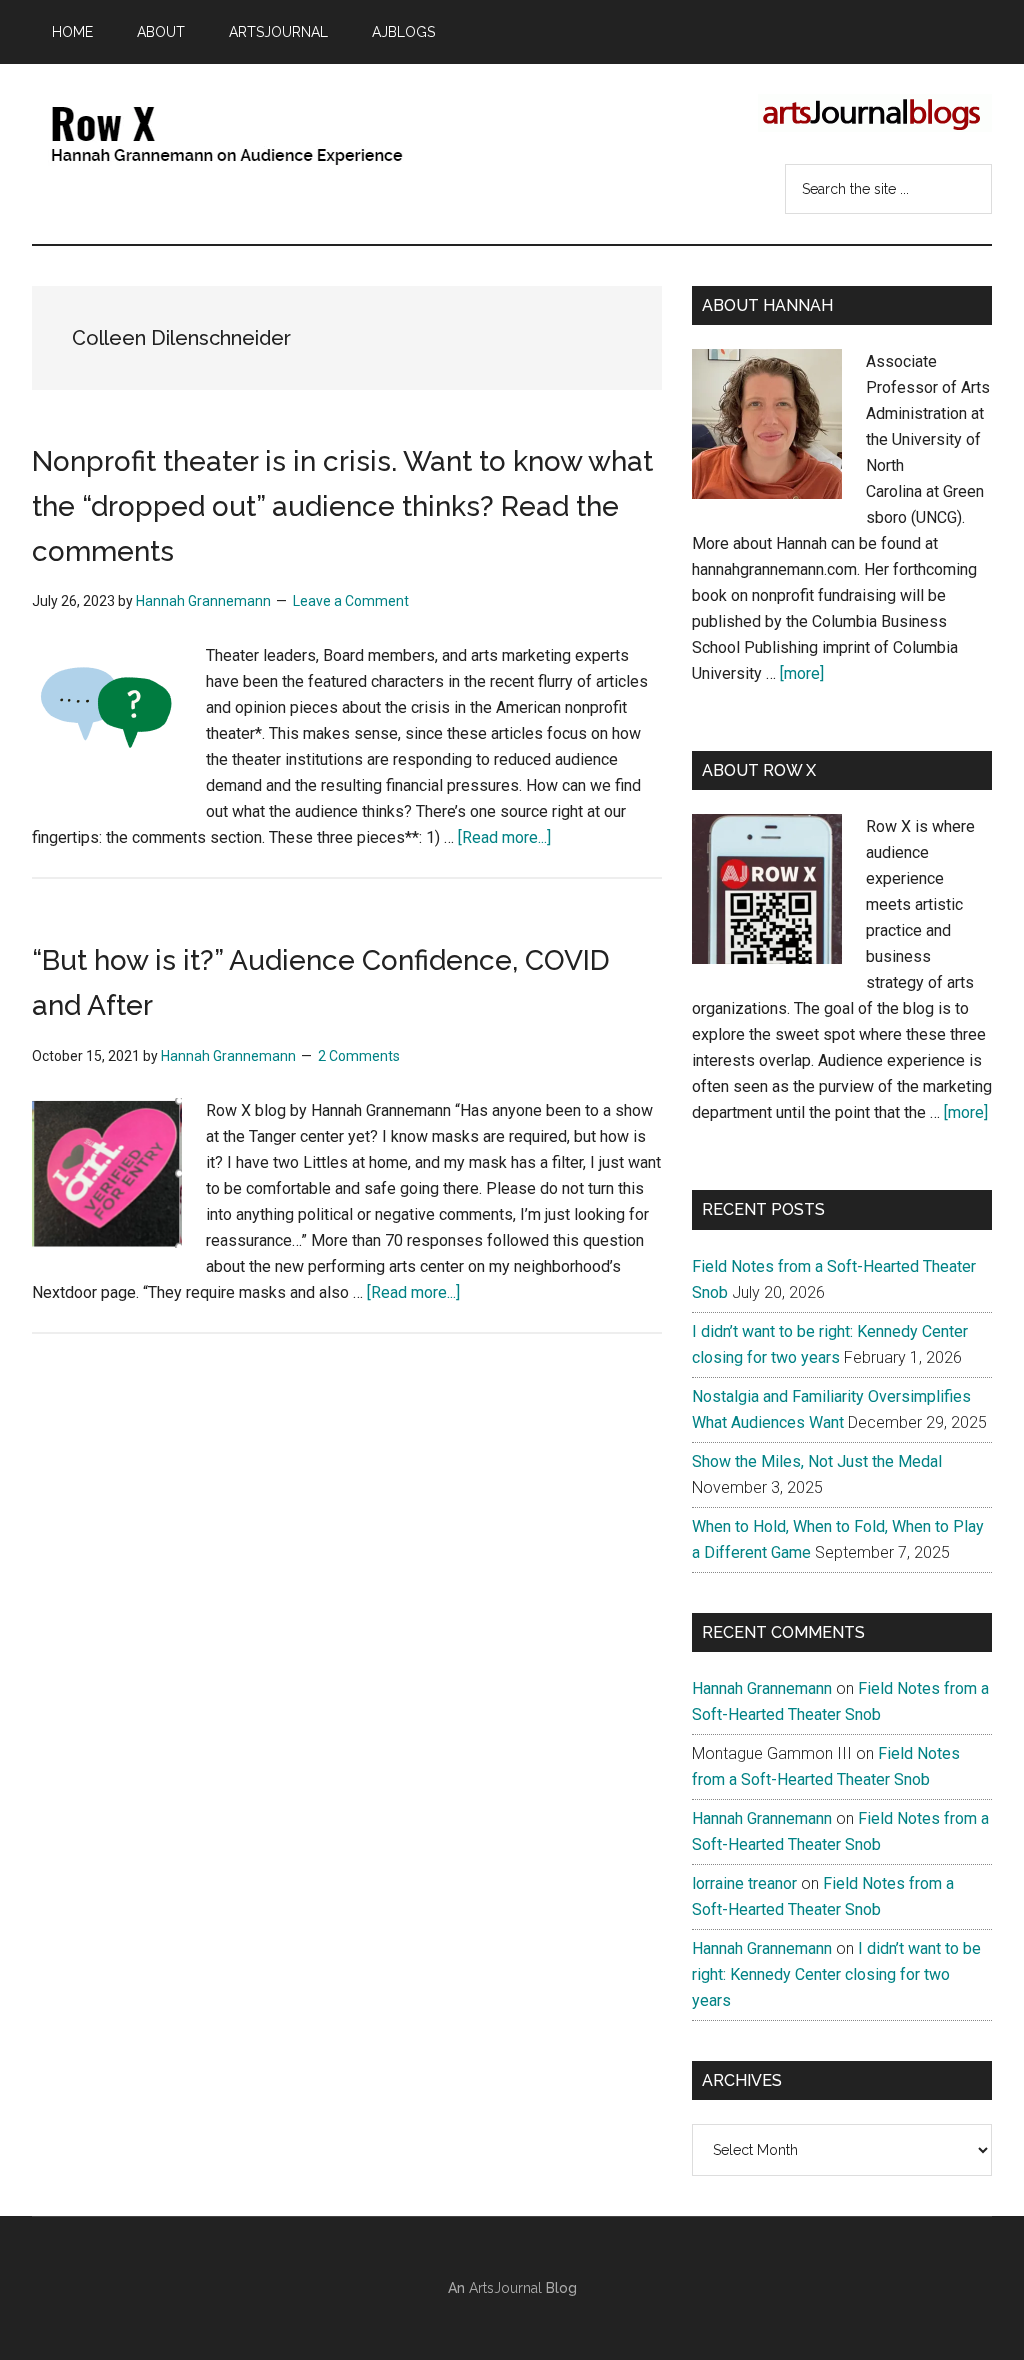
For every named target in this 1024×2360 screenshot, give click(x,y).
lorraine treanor (744, 1883)
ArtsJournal (505, 2288)
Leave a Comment (351, 601)
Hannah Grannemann (762, 1688)
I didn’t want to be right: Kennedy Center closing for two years (836, 1974)
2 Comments (359, 1056)
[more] (802, 673)
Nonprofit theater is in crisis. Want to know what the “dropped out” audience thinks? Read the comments (342, 506)
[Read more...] (504, 837)
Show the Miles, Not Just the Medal (817, 1461)
